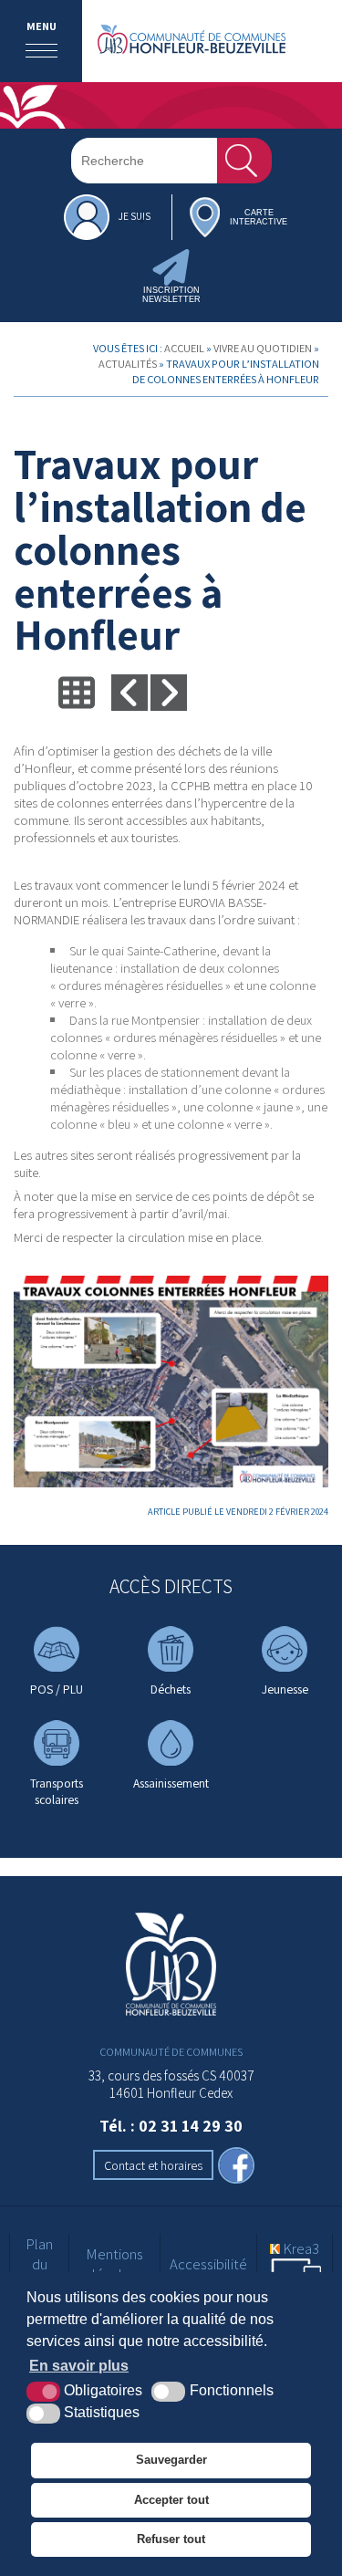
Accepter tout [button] (171, 2500)
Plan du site (39, 2264)
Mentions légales (114, 2264)
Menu (41, 26)
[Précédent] (130, 693)
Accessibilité (208, 2264)
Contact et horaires (153, 2165)
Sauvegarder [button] (171, 2460)
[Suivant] (169, 693)
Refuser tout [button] (171, 2539)
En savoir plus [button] (79, 2366)
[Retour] (77, 693)
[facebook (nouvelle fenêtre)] (236, 2167)
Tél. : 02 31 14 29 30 (171, 2126)
